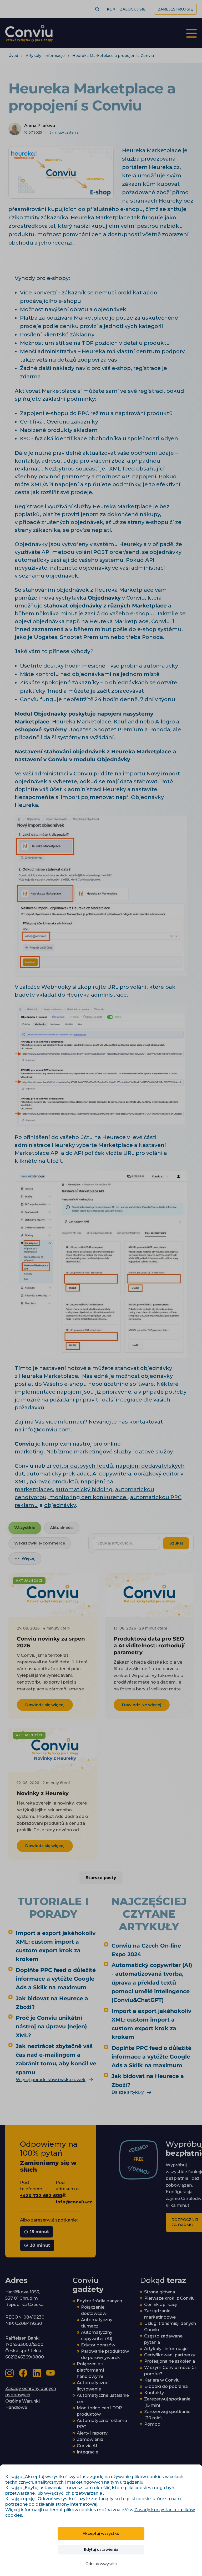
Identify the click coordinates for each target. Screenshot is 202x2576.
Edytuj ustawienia (101, 2549)
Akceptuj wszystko (101, 2533)
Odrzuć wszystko (101, 2564)
